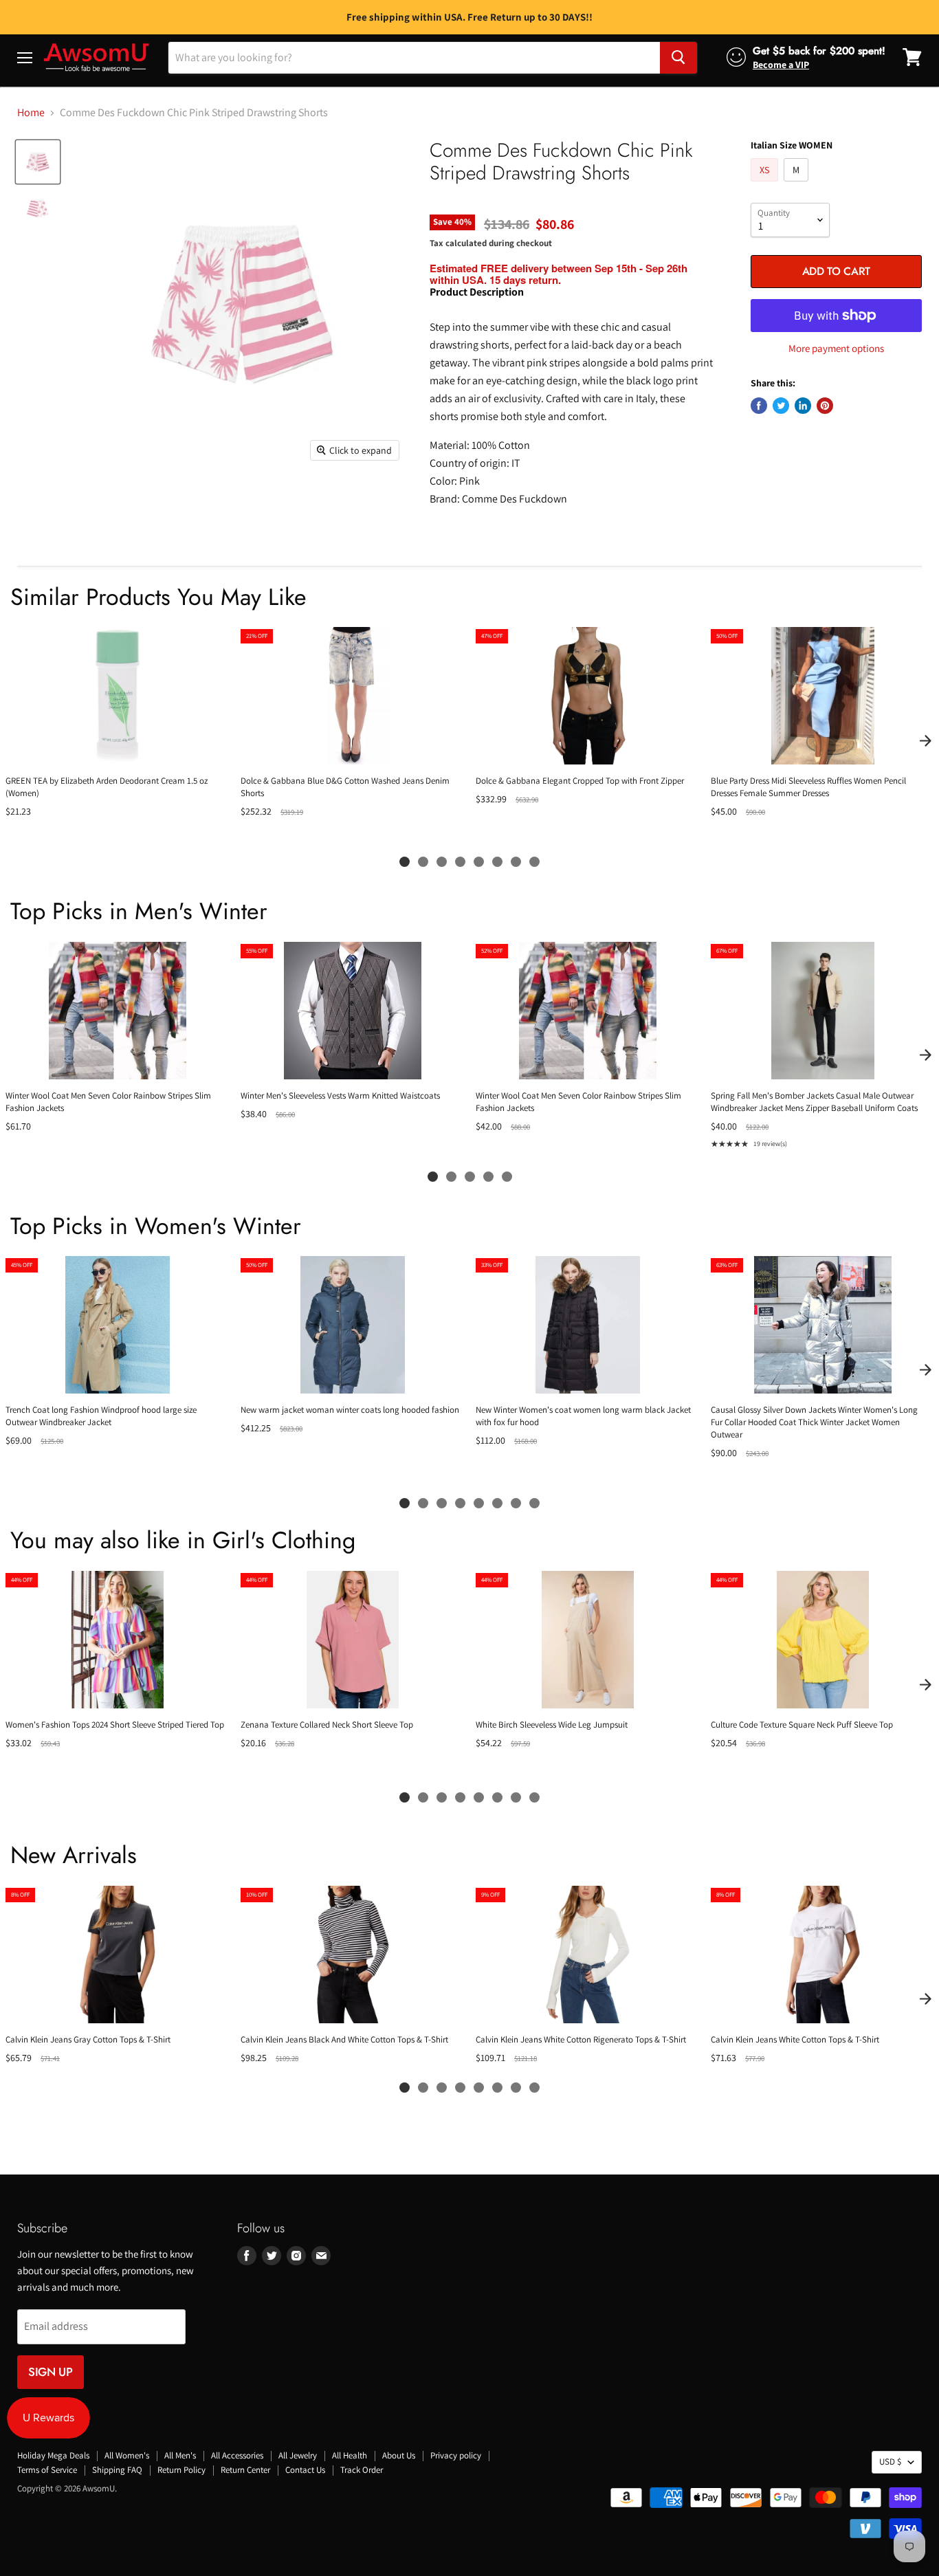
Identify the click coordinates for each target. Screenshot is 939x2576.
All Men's (180, 2455)
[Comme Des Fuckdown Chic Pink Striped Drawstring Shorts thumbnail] (38, 162)
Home (31, 113)
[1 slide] (405, 862)
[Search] (678, 57)
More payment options (836, 348)
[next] (925, 740)
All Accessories (237, 2455)
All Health (350, 2455)
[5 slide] (479, 862)
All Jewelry (298, 2455)
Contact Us (305, 2470)
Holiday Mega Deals (53, 2455)
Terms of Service (47, 2470)
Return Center (245, 2470)
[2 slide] (423, 862)
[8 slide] (534, 862)
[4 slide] (460, 862)
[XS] (766, 185)
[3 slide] (442, 862)
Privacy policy (456, 2455)
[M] (798, 185)
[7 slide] (516, 862)
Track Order (362, 2470)
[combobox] (414, 57)
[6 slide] (497, 862)
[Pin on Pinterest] (825, 406)
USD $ (890, 2462)
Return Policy (181, 2470)
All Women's (127, 2455)
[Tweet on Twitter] (781, 406)
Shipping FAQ (117, 2470)
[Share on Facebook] (759, 406)
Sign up (51, 2372)
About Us (399, 2455)
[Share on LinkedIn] (803, 406)
